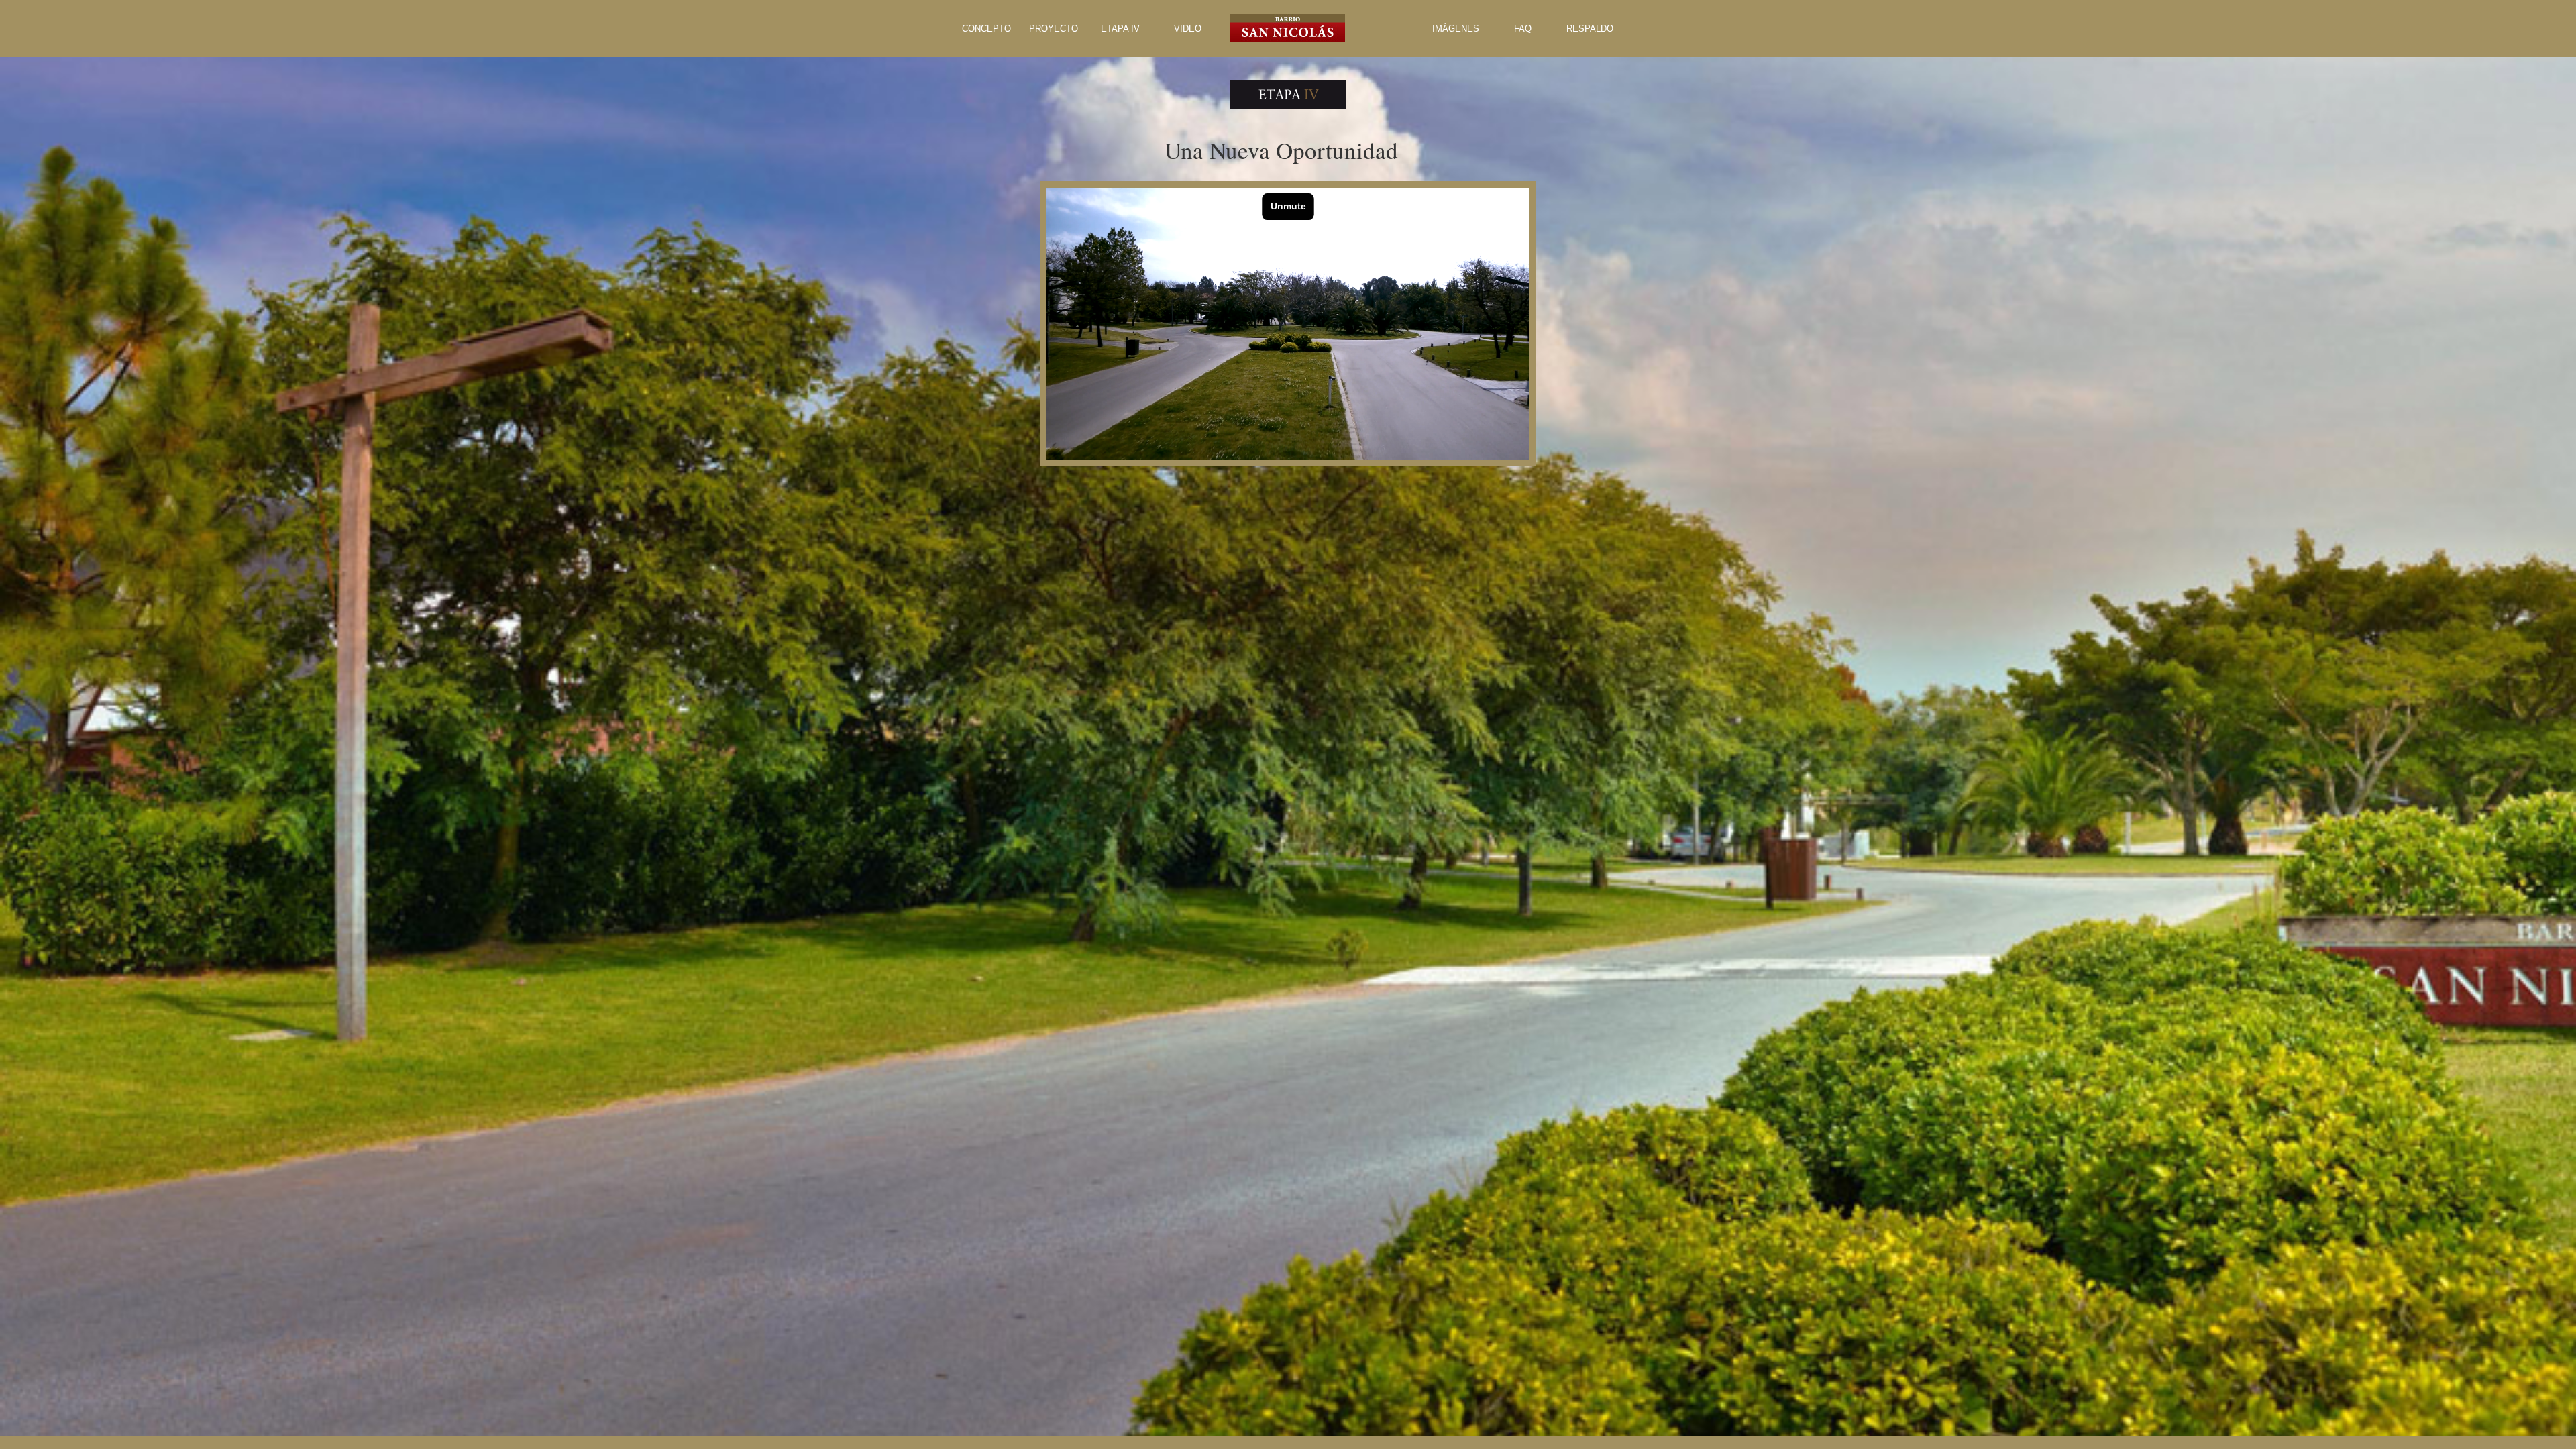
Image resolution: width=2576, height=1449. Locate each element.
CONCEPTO (986, 29)
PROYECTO (1054, 29)
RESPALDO (1590, 29)
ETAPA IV (1120, 29)
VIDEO (1188, 29)
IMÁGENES (1456, 29)
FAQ (1523, 29)
